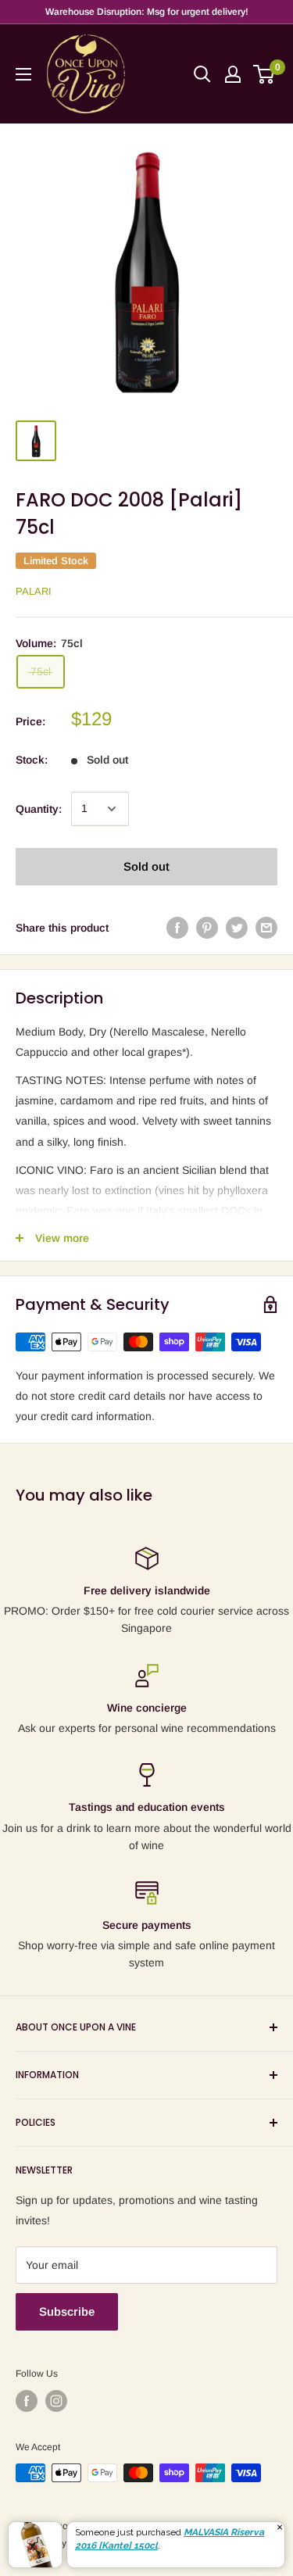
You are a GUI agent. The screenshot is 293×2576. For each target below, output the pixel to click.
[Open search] (202, 74)
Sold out (146, 866)
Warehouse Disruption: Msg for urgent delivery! (147, 12)
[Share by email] (266, 928)
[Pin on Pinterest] (207, 928)
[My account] (233, 74)
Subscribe (67, 2311)
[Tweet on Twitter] (237, 928)
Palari (34, 591)
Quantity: (39, 809)
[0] (264, 74)
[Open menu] (23, 74)
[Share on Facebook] (177, 928)
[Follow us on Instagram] (56, 2401)
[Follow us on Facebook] (27, 2401)
